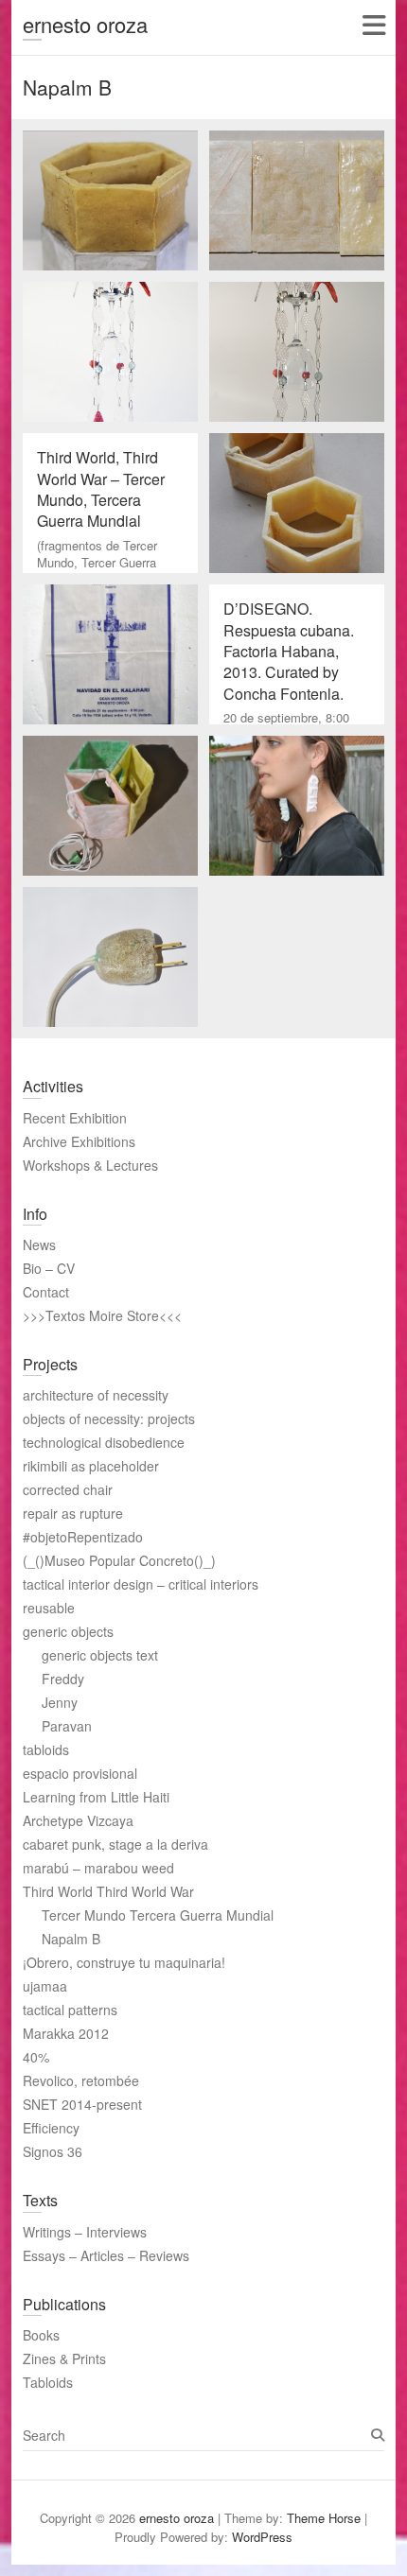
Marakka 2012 (66, 2033)
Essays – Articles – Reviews (106, 2255)
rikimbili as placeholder (91, 1466)
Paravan (67, 1726)
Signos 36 (53, 2151)
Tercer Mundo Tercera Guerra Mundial (158, 1915)
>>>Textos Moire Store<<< (102, 1315)
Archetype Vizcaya (78, 1820)
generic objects (68, 1631)
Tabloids (48, 2382)
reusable (49, 1608)
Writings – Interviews (85, 2232)
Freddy (63, 1679)
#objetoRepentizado (83, 1537)
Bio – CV (49, 1268)
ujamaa (45, 1986)
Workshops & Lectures (90, 1165)
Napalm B (71, 1939)
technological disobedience (104, 1442)
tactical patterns (70, 2010)
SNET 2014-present (82, 2104)
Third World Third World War (108, 1891)
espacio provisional (80, 1773)
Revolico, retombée (81, 2080)
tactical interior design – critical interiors (141, 1584)
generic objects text (100, 1655)
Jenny (60, 1702)
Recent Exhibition (75, 1118)
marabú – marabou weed (98, 1868)
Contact (46, 1292)
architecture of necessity (96, 1395)
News (39, 1244)
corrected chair (68, 1489)
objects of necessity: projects (109, 1419)
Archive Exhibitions (79, 1141)
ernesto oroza (85, 24)
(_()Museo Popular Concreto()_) (119, 1560)
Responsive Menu (373, 25)
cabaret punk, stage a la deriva (115, 1844)
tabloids (46, 1749)
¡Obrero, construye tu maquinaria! (124, 1962)
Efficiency (51, 2128)
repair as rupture (73, 1513)
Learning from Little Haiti (96, 1797)
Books (41, 2335)
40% (36, 2057)
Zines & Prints (64, 2358)
